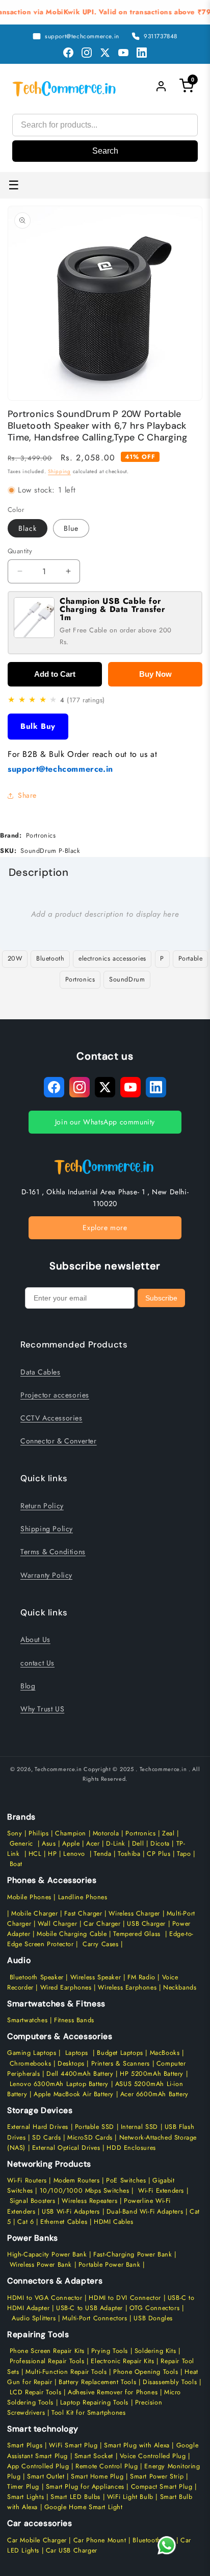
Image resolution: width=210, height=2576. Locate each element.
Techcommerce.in (58, 1769)
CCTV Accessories (51, 1418)
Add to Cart (55, 674)
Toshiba (128, 1854)
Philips (38, 1833)
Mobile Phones (29, 1897)
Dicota (160, 1844)
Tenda (102, 1854)
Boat (16, 1864)
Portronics (80, 979)
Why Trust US (42, 1709)
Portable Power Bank (109, 2265)
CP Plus (159, 1854)
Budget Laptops (121, 2053)
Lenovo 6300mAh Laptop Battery (59, 2084)
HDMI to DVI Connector (125, 2298)
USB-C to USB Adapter (89, 2308)
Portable (191, 959)
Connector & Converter (59, 1441)
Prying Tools (110, 2351)
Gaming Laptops (32, 2053)
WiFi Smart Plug (73, 2445)
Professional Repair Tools (47, 2361)
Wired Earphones (65, 1988)
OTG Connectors (154, 2308)
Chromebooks (31, 2064)
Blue (71, 528)
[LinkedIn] (142, 53)
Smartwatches (27, 2020)
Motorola (106, 1833)
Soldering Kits (155, 2351)
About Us (35, 1639)
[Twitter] (105, 53)
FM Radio (141, 1977)
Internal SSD (139, 2127)
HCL (35, 1854)
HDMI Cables (114, 2222)
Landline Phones (82, 1897)
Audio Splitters (33, 2318)
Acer (93, 1844)
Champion (71, 1833)
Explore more (105, 1228)
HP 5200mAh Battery (152, 2074)
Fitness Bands (74, 2020)
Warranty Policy (46, 1575)
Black (28, 528)
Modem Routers (78, 2180)
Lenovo (74, 1854)
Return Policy (42, 1506)
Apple (70, 1844)
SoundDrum (127, 979)
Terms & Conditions (53, 1552)
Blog (28, 1686)
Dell (138, 1844)
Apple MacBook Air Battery (72, 2094)
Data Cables (41, 1372)
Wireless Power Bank (41, 2265)
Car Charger (102, 1924)
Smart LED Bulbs (75, 2497)
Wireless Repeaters (89, 2201)
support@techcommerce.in (60, 769)
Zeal (168, 1833)
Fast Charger (83, 1913)
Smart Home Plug (97, 2476)
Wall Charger (57, 1924)
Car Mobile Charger (37, 2540)
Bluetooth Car (153, 2540)
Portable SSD (95, 2127)
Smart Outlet (46, 2476)
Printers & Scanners (121, 2064)
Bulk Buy (38, 726)
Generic (21, 1844)
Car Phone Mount (100, 2540)
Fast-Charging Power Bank (133, 2254)
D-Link (116, 1844)
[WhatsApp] (167, 2545)
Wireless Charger (134, 1913)
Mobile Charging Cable (72, 1934)
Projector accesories (55, 1395)
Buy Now (155, 674)
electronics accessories (112, 959)
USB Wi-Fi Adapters (71, 2212)
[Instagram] (87, 53)
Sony (16, 1833)
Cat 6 (25, 2222)
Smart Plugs (25, 2445)
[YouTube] (123, 53)
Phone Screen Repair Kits (47, 2351)
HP (52, 1854)
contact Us (37, 1663)
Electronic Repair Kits (122, 2361)
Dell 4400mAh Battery (80, 2074)
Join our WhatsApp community (105, 1122)
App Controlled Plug (39, 2466)
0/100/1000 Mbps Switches (87, 2191)
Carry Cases (101, 1944)
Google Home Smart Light (82, 2507)
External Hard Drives (38, 2127)
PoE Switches (127, 2180)
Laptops (77, 2053)
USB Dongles (153, 2318)
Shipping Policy (47, 1529)
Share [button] (27, 795)
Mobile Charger (34, 1913)
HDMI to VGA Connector (45, 2298)
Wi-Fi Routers (27, 2180)
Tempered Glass (137, 1934)
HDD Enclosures (131, 2148)
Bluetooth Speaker (37, 1977)
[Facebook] (68, 53)
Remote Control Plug (107, 2466)
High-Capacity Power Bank (47, 2254)
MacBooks (165, 2053)
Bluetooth (50, 959)
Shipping (59, 471)
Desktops (71, 2064)
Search (105, 151)
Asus (49, 1844)
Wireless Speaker (96, 1977)
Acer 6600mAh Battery (154, 2094)
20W (15, 959)
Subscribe (161, 1298)
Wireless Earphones (127, 1988)
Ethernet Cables (64, 2222)
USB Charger (146, 1924)
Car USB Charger (71, 2550)
